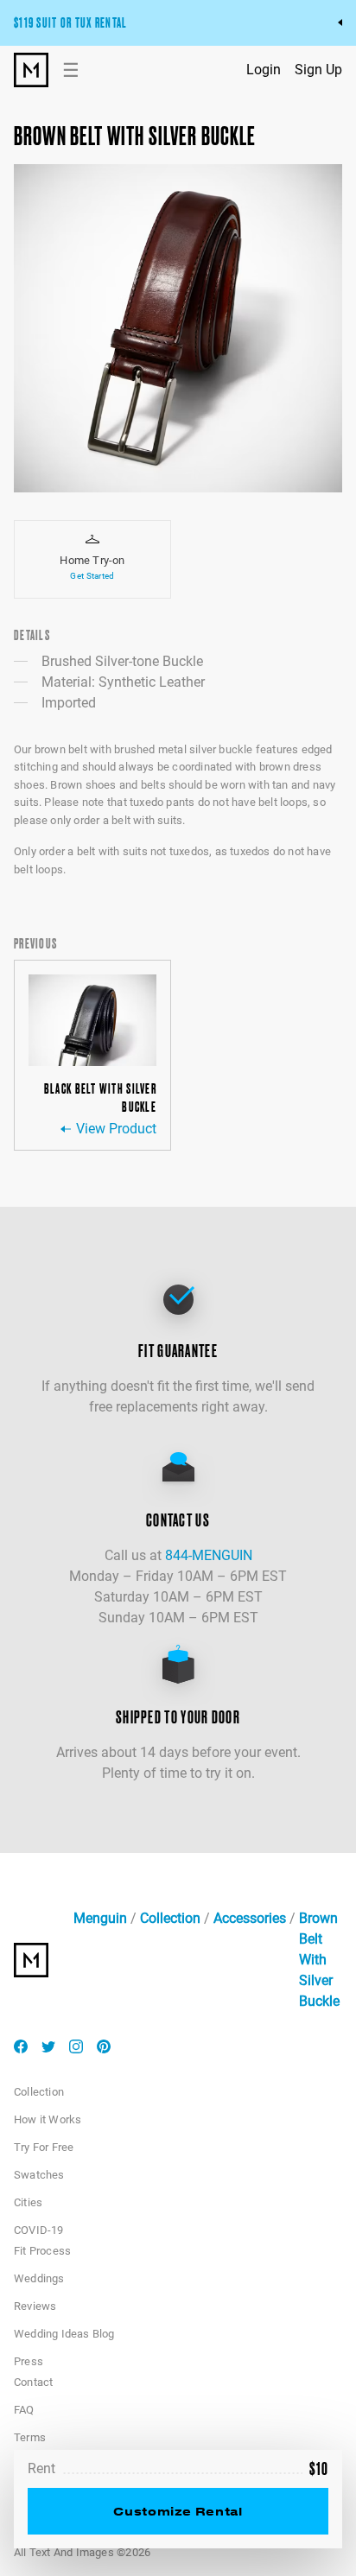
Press (29, 2361)
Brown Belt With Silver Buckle (319, 1960)
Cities (28, 2202)
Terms (30, 2437)
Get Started (92, 576)
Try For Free (44, 2147)
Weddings (39, 2278)
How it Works (48, 2119)
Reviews (35, 2306)
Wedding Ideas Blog (64, 2334)
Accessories (250, 1918)
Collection (170, 1918)
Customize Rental (178, 2511)
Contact (33, 2382)
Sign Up (318, 70)
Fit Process (42, 2251)
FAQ (24, 2410)
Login (264, 70)
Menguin (100, 1918)
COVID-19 (39, 2230)
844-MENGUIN (209, 1555)
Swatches (39, 2175)
